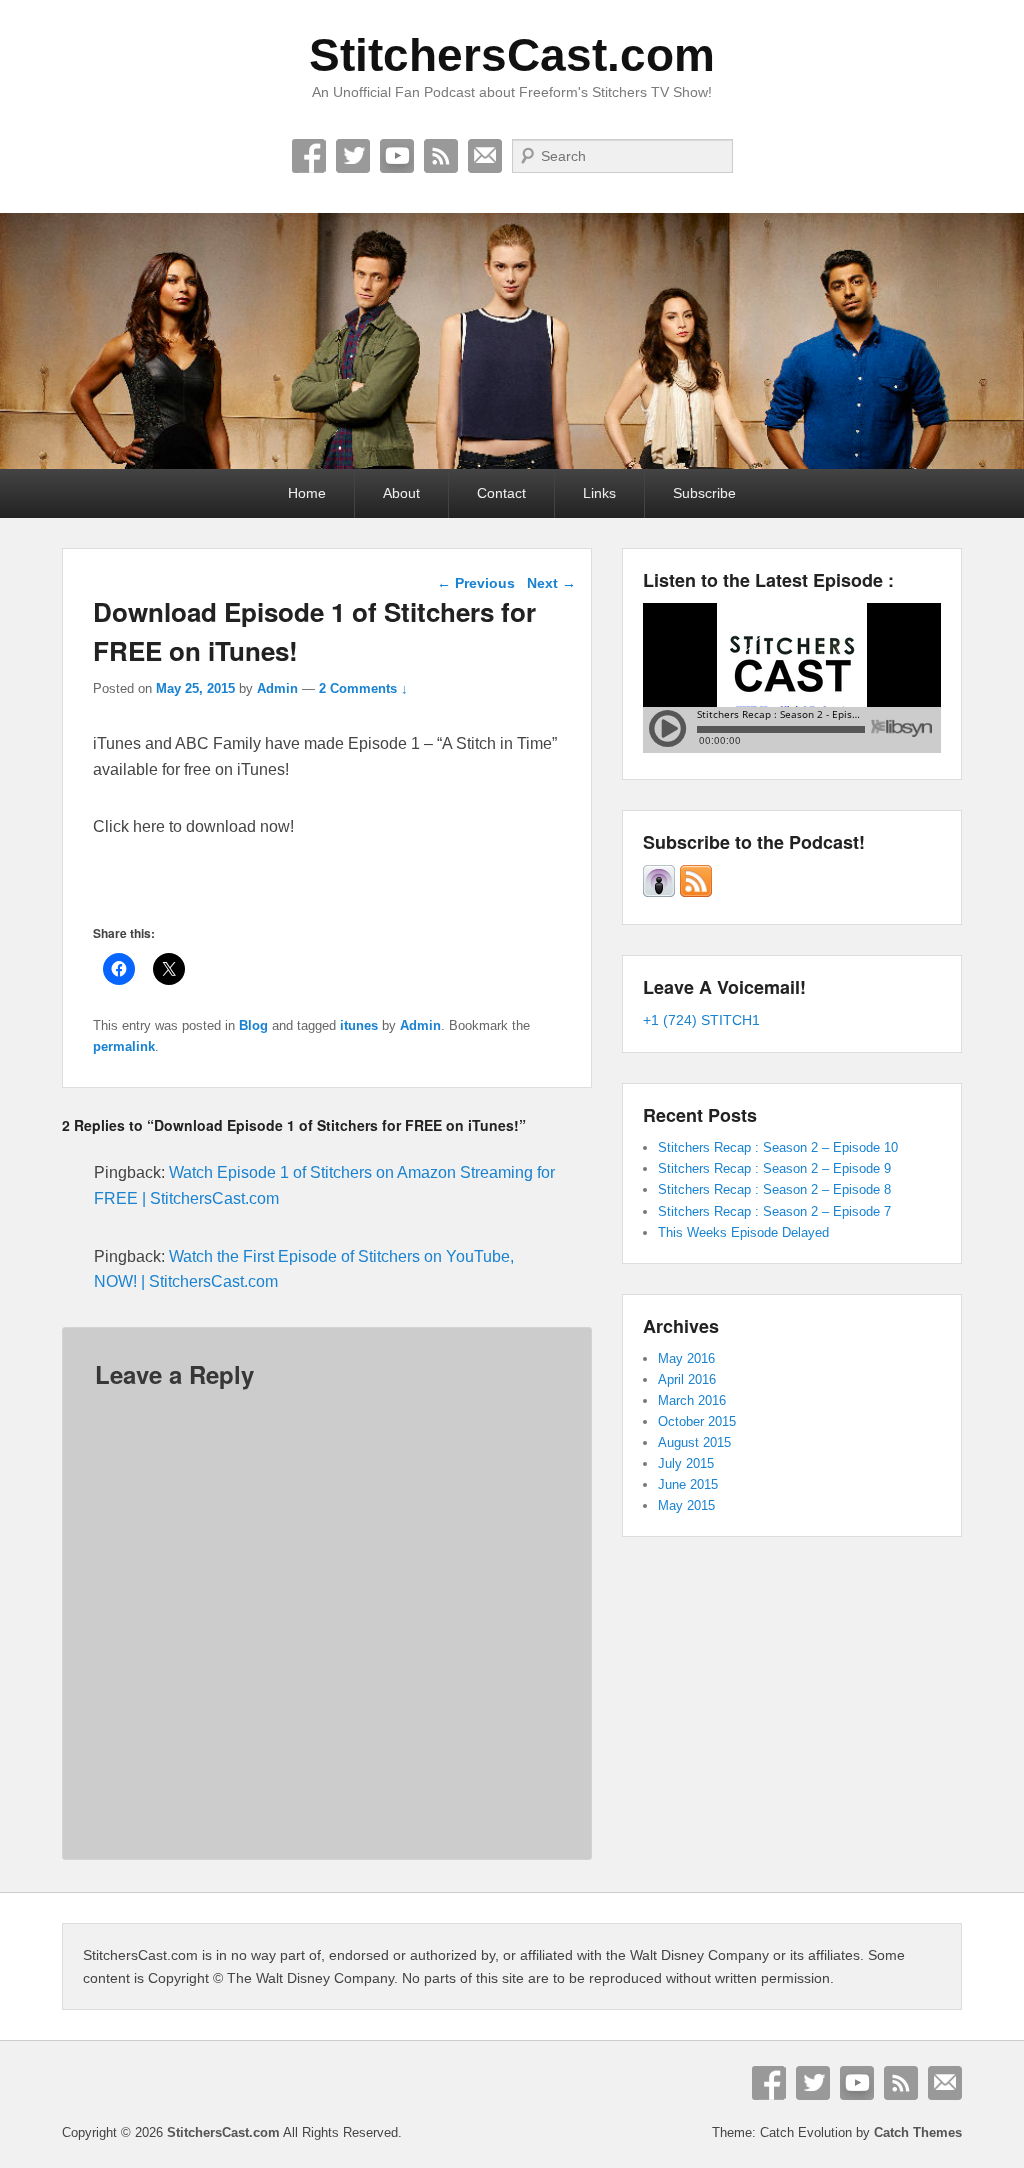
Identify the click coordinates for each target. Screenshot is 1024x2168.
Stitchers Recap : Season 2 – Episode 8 (774, 1189)
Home (307, 493)
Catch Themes (918, 2132)
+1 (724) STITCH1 (701, 1020)
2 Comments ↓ (363, 688)
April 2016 (687, 1379)
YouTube (397, 156)
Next (551, 583)
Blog (253, 1025)
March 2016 (692, 1400)
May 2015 (686, 1505)
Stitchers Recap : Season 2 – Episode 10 (778, 1147)
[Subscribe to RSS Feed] (696, 892)
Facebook (309, 156)
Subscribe (704, 493)
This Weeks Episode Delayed (743, 1232)
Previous (476, 583)
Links (599, 493)
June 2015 (688, 1484)
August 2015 (694, 1442)
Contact (501, 493)
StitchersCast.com (512, 55)
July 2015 (686, 1463)
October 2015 (697, 1421)
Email (485, 156)
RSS (441, 156)
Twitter (353, 156)
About (401, 493)
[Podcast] (659, 892)
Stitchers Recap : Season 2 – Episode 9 (774, 1168)
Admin (277, 688)
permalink (124, 1046)
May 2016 (686, 1358)
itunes (359, 1025)
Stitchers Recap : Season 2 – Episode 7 (774, 1211)
